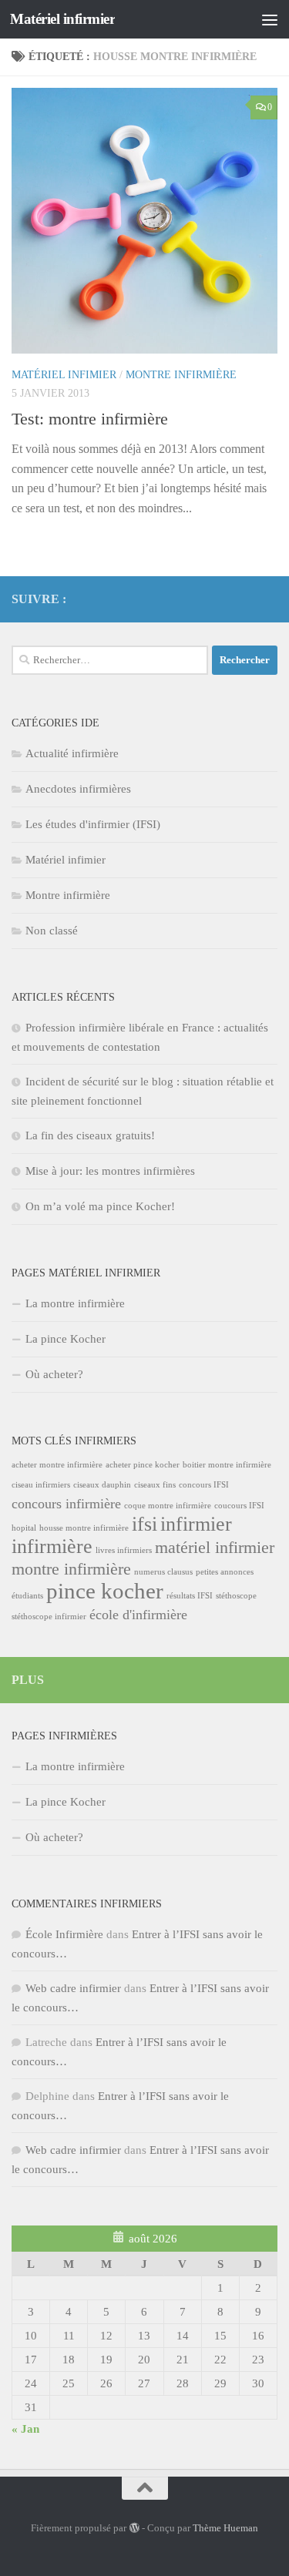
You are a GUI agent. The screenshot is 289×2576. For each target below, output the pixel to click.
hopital (24, 1528)
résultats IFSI (190, 1596)
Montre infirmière (181, 375)
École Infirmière (64, 1934)
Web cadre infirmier (73, 1988)
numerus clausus (163, 1572)
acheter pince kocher (143, 1465)
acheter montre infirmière (57, 1465)
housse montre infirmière (84, 1528)
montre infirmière (71, 1569)
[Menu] (270, 19)
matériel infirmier (215, 1547)
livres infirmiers (124, 1550)
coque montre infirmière (168, 1506)
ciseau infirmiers (41, 1485)
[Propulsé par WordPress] (134, 2528)
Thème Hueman (225, 2528)
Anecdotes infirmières (78, 789)
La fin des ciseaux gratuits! (90, 1135)
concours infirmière (66, 1504)
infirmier (196, 1524)
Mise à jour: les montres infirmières (110, 1171)
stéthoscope (236, 1596)
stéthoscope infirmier (49, 1617)
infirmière (52, 1546)
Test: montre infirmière (90, 419)
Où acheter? (54, 1374)
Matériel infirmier (62, 19)
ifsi (144, 1524)
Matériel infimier (64, 375)
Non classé (52, 931)
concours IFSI (204, 1485)
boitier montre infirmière (227, 1465)
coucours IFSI (239, 1506)
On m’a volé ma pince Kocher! (100, 1206)
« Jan (25, 2429)
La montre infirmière (75, 1303)
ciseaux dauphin (102, 1485)
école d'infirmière (138, 1615)
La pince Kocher (66, 1339)
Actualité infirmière (72, 753)
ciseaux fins (155, 1485)
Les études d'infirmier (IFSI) (93, 824)
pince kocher (105, 1591)
